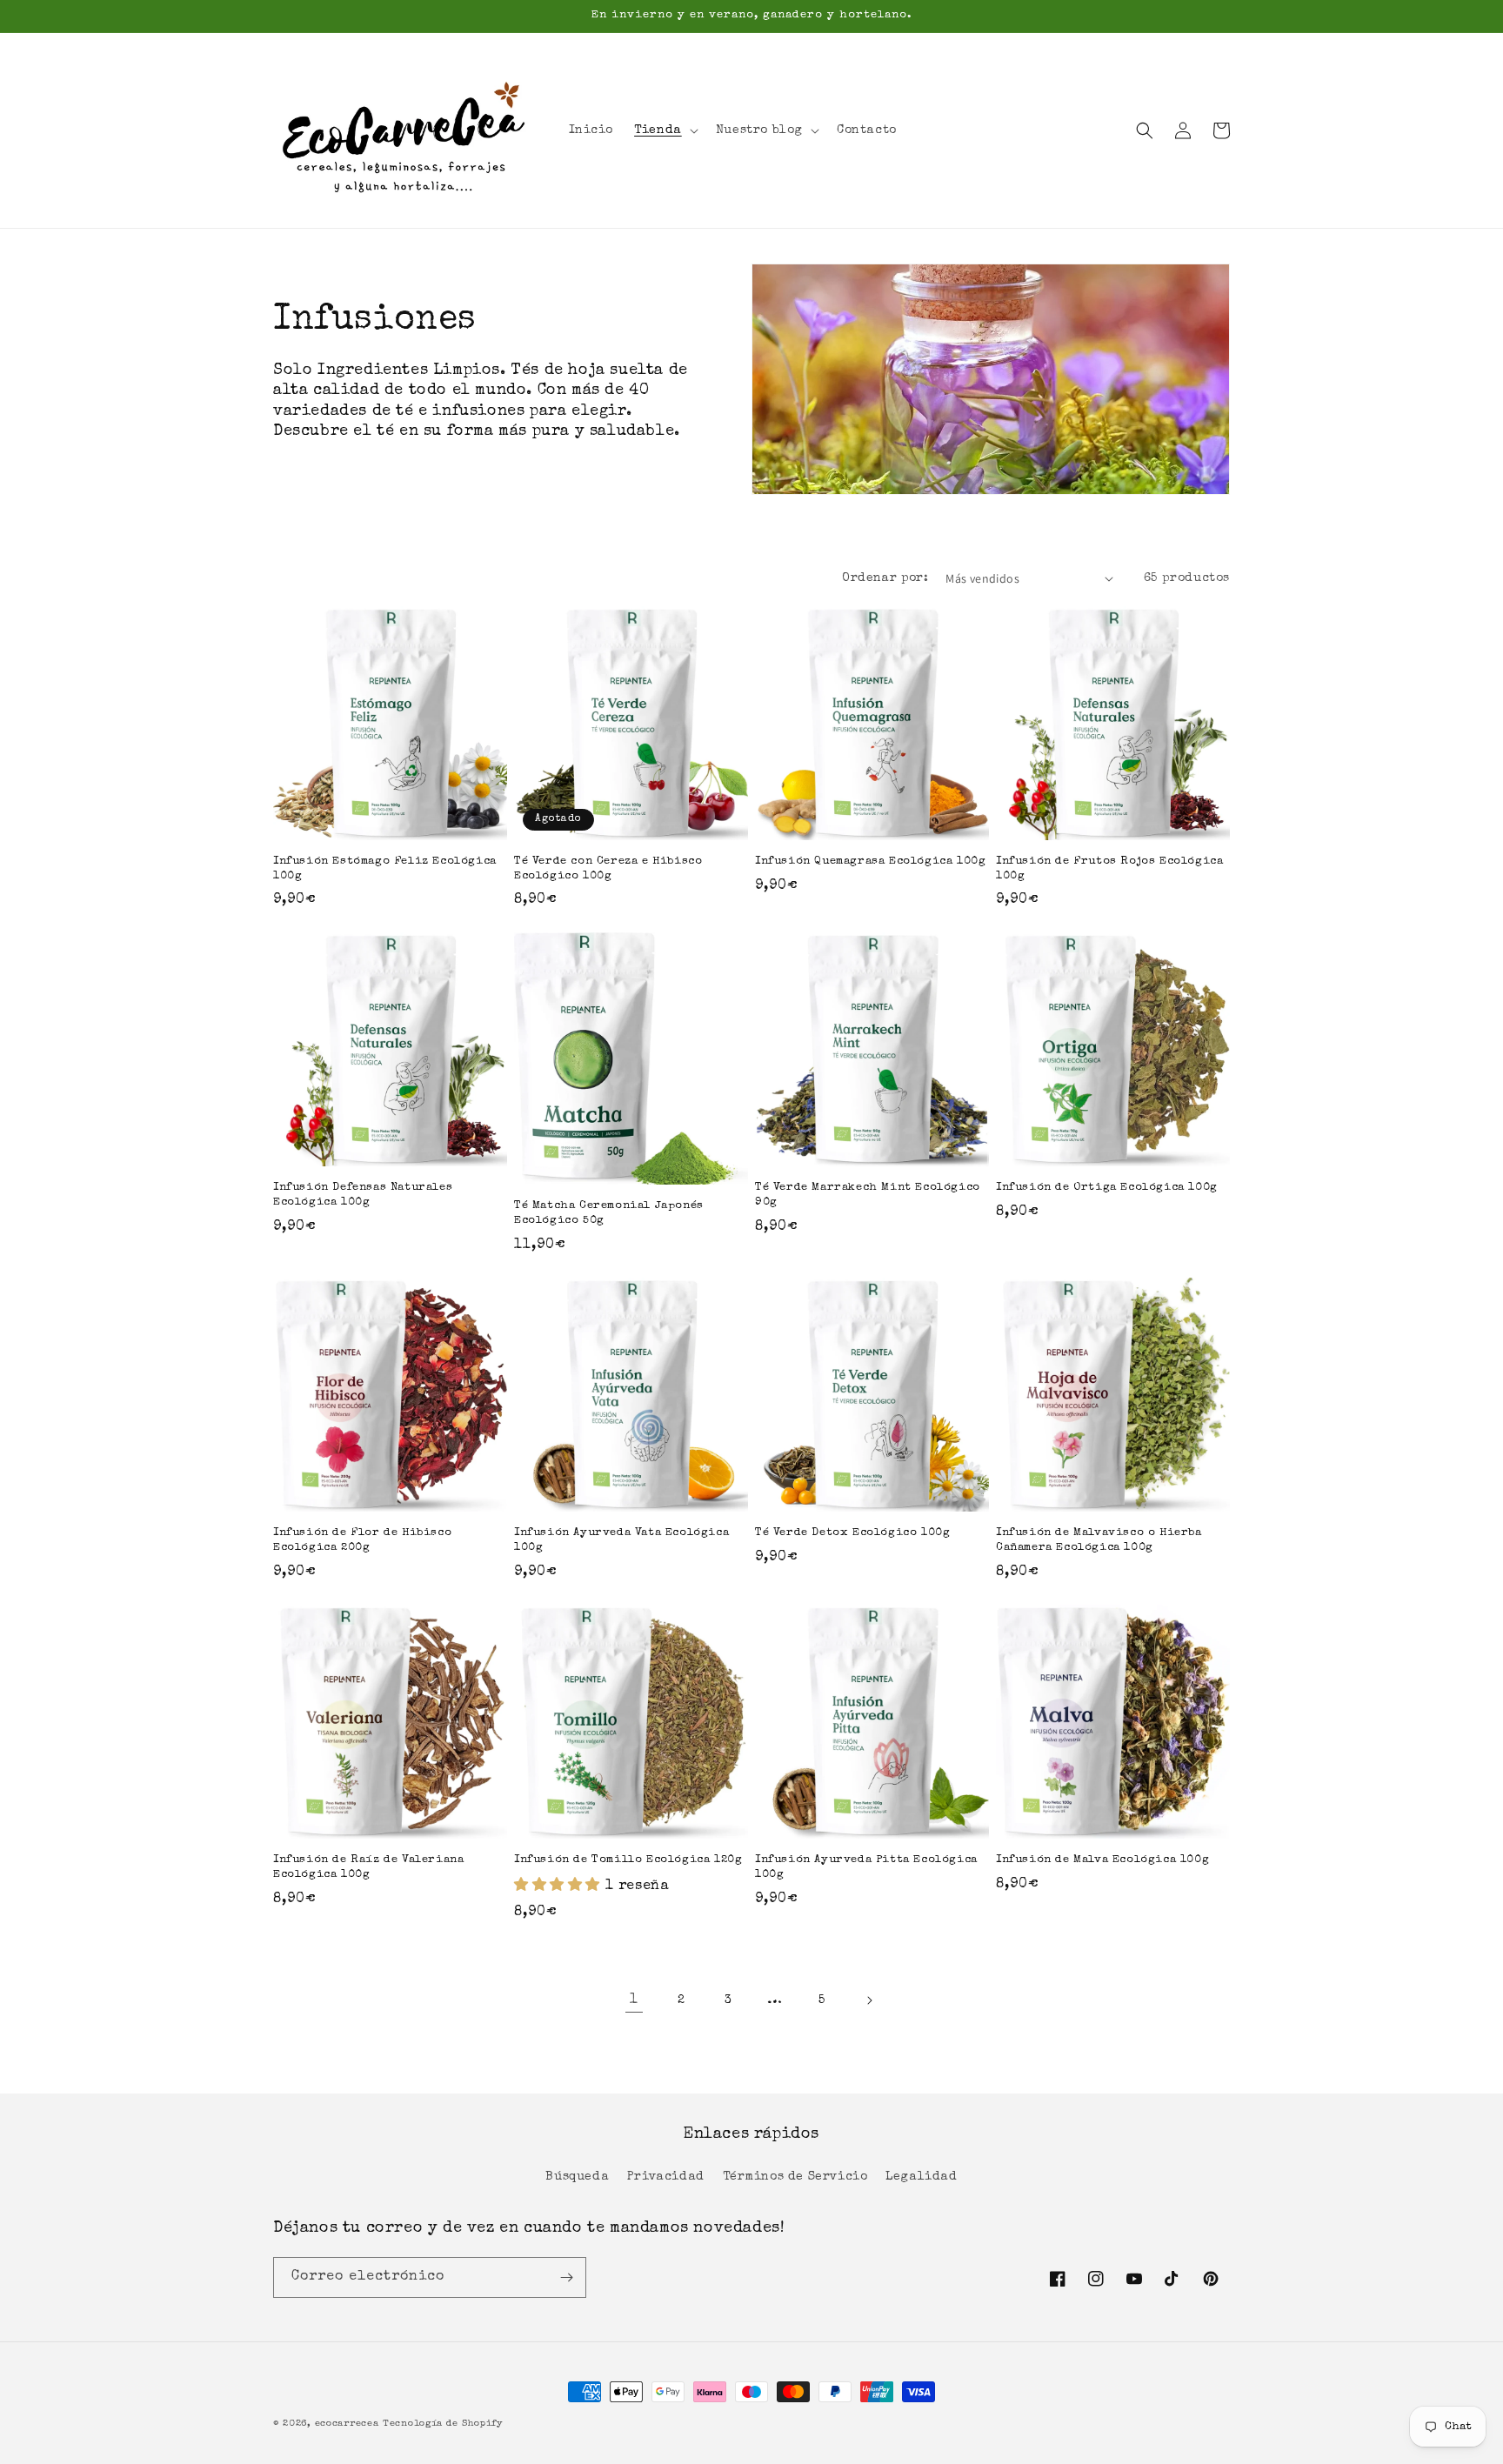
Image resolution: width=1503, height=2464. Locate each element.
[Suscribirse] (566, 2277)
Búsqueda (577, 2177)
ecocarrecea (347, 2424)
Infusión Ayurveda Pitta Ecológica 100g (866, 1867)
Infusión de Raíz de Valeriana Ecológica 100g (368, 1867)
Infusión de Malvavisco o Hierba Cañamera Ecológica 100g (1099, 1540)
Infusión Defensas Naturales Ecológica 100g (363, 1195)
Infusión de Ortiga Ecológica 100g (1107, 1188)
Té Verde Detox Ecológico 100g (852, 1533)
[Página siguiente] (869, 2000)
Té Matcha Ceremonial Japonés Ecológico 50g (609, 1213)
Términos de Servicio (795, 2177)
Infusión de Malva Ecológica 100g (1102, 1860)
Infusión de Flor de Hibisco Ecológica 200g (362, 1540)
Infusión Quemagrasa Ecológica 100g (870, 861)
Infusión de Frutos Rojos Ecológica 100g (1109, 869)
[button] (665, 130)
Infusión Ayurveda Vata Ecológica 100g (621, 1540)
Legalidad (921, 2177)
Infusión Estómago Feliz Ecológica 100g (385, 869)
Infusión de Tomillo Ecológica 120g (628, 1860)
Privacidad (666, 2177)
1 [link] (634, 2000)
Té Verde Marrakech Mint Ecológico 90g (868, 1195)
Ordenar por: (885, 578)
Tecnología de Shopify (443, 2424)
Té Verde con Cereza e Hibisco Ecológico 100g (608, 869)
